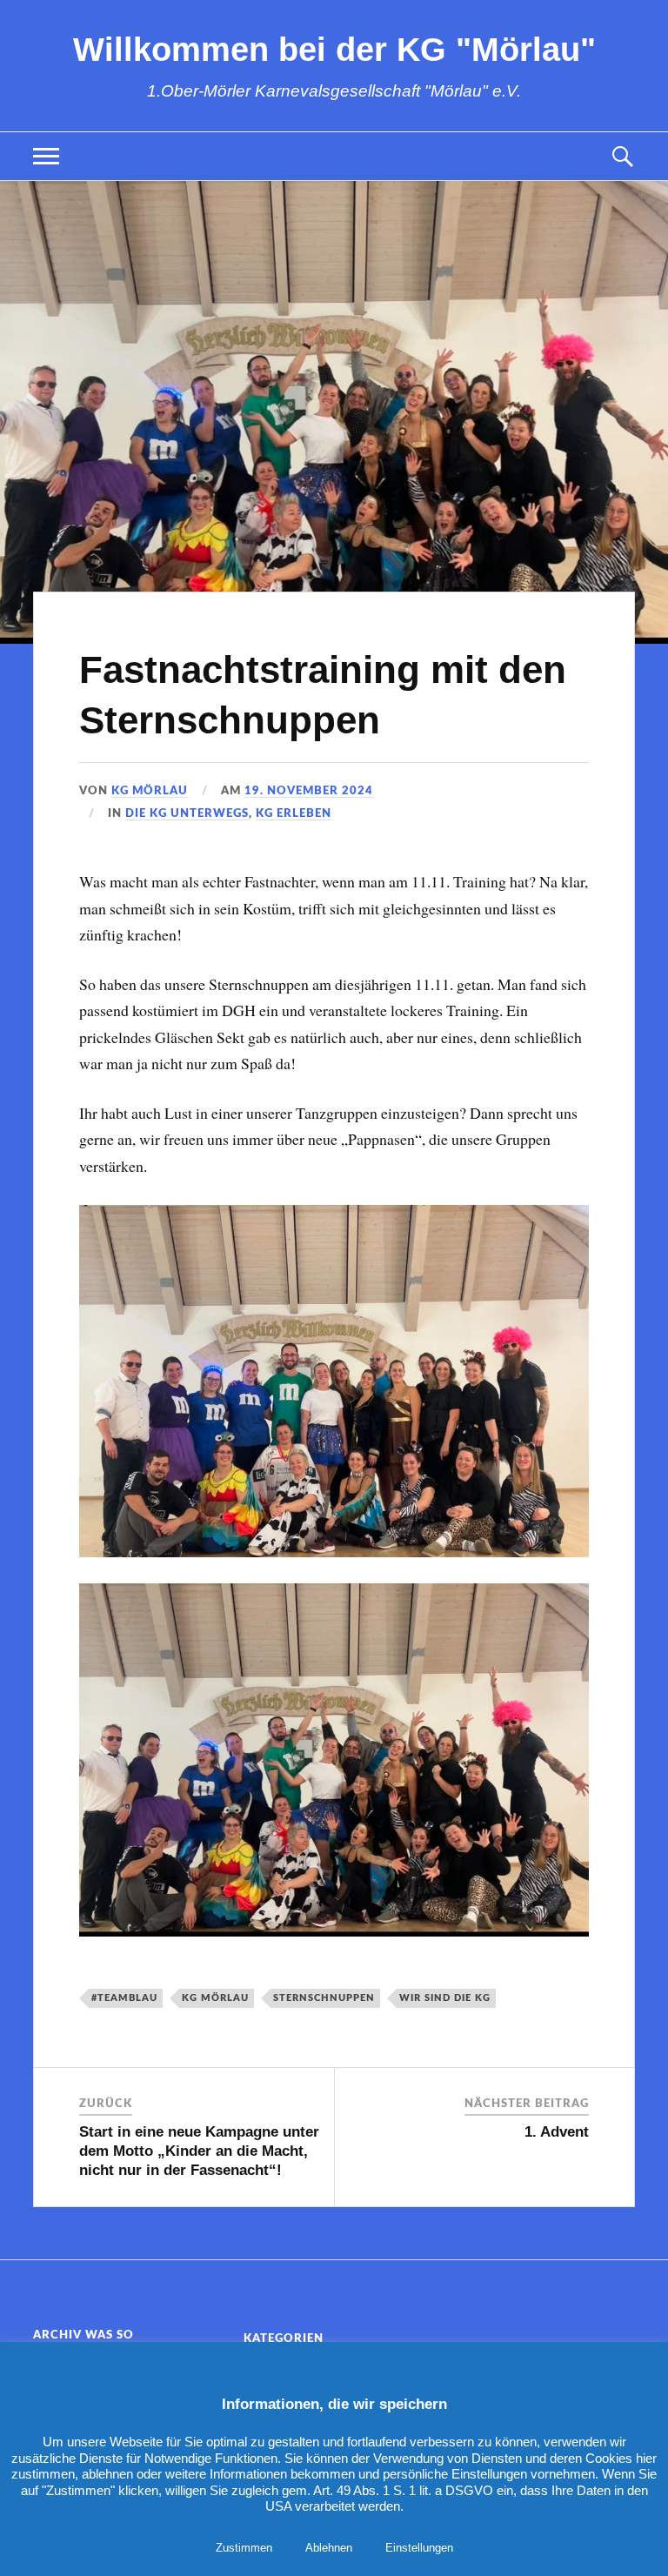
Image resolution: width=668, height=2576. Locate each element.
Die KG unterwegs (187, 813)
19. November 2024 (309, 791)
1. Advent (557, 2132)
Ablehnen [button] (329, 2548)
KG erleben (294, 813)
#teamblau (124, 1998)
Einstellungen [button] (419, 2548)
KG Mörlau (150, 791)
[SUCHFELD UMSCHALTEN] (622, 156)
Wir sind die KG (445, 1998)
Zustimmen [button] (244, 2548)
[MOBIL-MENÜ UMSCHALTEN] (46, 156)
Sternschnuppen (324, 1998)
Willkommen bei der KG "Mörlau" (334, 49)
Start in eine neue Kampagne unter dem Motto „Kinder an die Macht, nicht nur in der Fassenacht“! (199, 2151)
